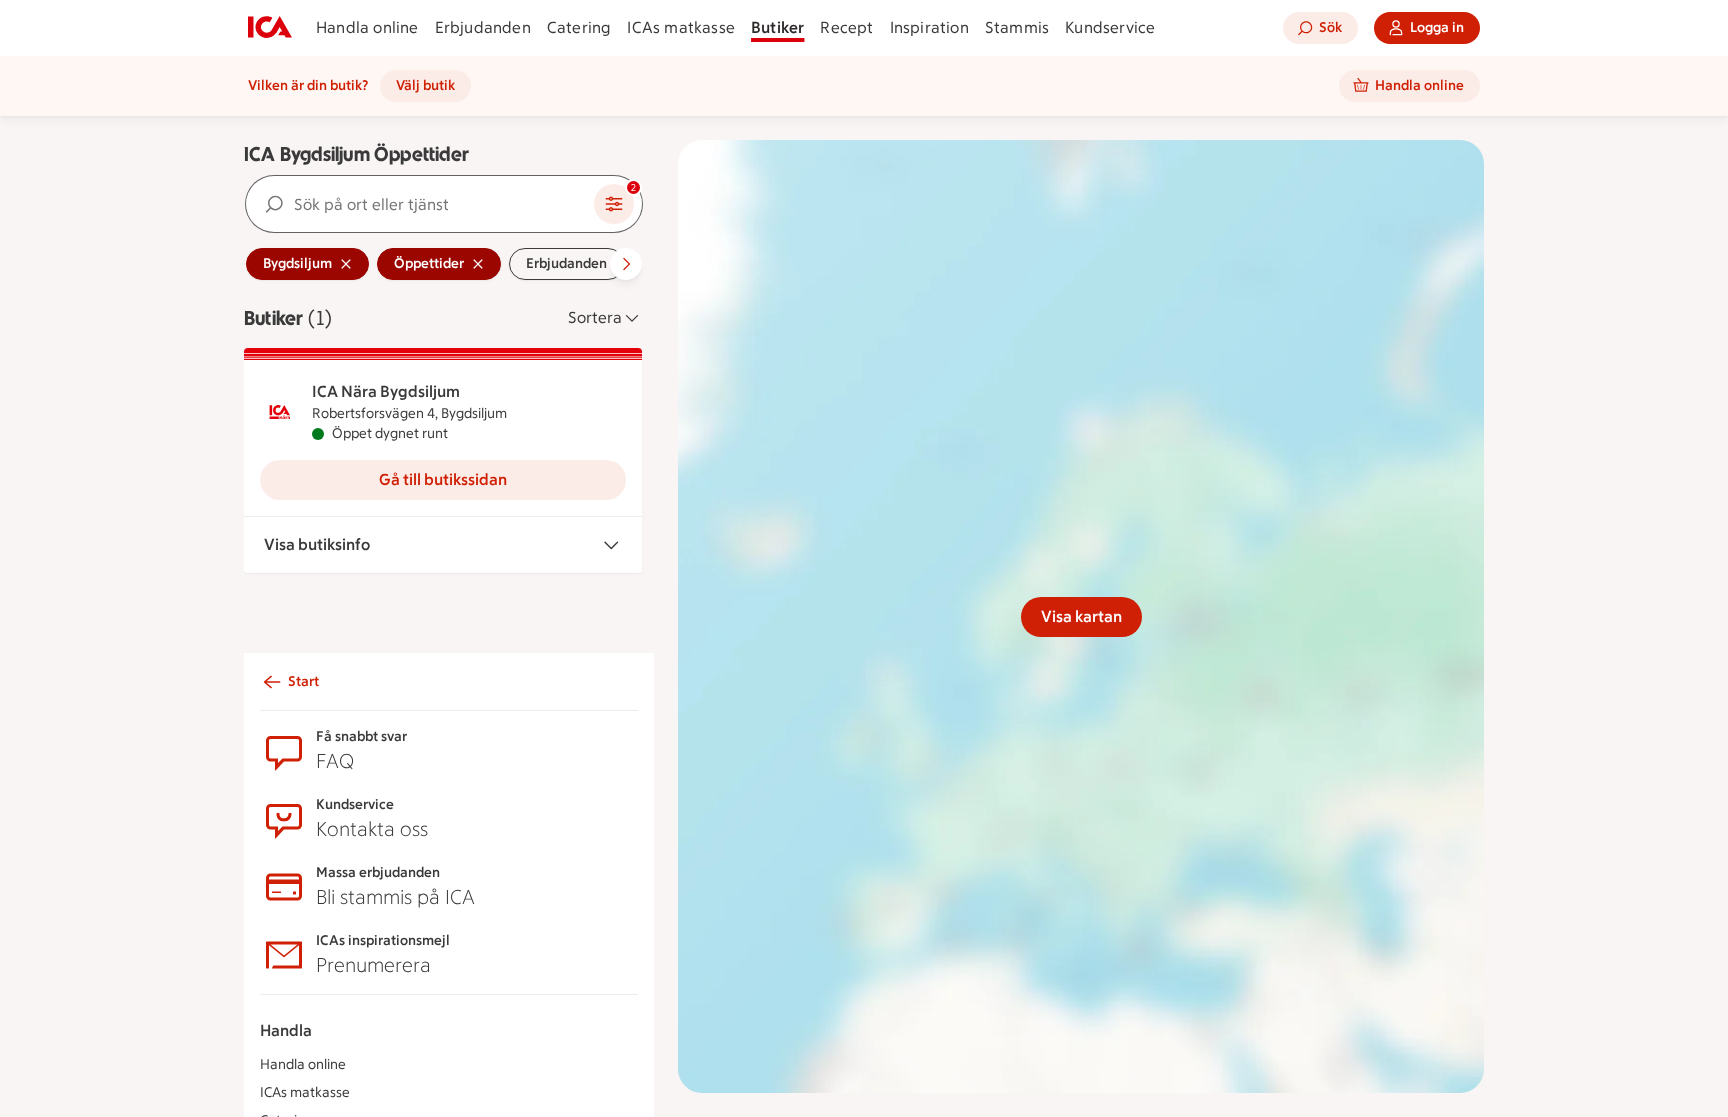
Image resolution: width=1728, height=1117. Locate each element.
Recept (846, 27)
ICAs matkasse (681, 27)
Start (303, 681)
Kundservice (1110, 27)
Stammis (1017, 27)
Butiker (777, 27)
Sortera (595, 317)
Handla (286, 1030)
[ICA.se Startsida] (270, 28)
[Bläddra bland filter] (626, 264)
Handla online (367, 27)
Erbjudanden (483, 27)
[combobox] (420, 204)
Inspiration (929, 27)
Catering (579, 27)
